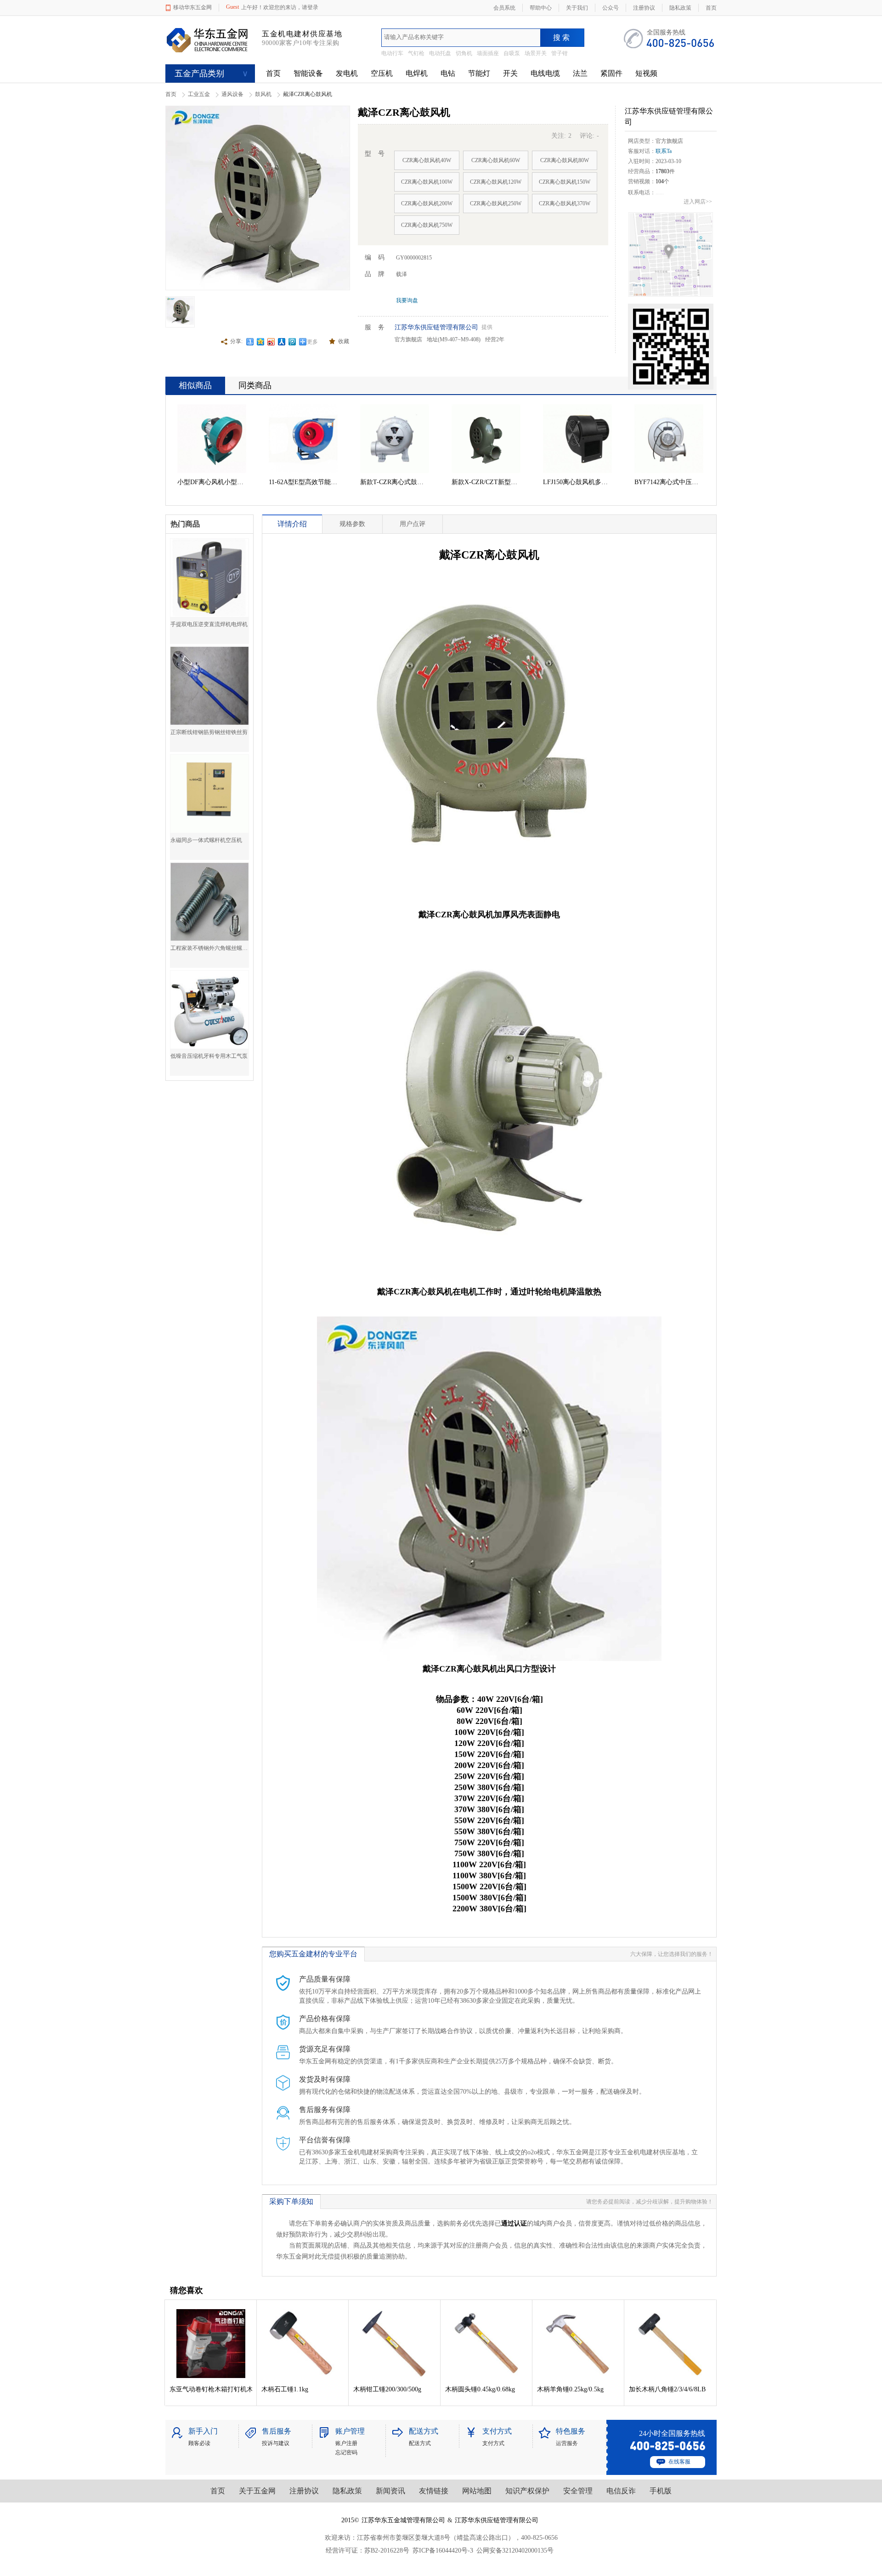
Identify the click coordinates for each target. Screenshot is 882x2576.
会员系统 (504, 8)
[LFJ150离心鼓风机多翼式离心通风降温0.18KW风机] (577, 439)
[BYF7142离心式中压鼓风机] (669, 439)
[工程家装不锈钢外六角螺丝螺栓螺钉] (209, 902)
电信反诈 (621, 2491)
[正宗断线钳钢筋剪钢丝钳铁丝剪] (209, 686)
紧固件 (611, 73)
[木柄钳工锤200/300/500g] (395, 2344)
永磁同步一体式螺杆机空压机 (206, 840)
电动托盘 (440, 53)
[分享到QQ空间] (261, 342)
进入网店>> (698, 202)
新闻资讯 (390, 2491)
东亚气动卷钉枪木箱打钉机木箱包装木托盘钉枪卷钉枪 (211, 2389)
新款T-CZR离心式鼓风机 (395, 482)
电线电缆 (545, 73)
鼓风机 (263, 94)
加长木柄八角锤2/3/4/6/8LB (667, 2389)
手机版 (661, 2491)
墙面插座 (488, 53)
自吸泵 (512, 53)
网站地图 (477, 2491)
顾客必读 (199, 2443)
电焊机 (417, 73)
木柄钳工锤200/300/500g (387, 2389)
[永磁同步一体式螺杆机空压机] (209, 794)
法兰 (580, 73)
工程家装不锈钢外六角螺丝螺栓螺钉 (209, 948)
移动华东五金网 (192, 7)
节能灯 (479, 73)
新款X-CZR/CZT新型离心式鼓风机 (486, 482)
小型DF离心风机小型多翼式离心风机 (212, 482)
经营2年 (495, 339)
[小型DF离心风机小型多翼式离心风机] (212, 439)
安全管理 (578, 2491)
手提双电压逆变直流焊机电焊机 (209, 624)
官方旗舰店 (408, 339)
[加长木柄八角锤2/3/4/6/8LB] (670, 2344)
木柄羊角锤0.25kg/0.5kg (570, 2389)
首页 (273, 73)
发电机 (347, 73)
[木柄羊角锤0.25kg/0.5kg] (578, 2344)
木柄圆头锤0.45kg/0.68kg (480, 2389)
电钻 (448, 73)
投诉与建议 (276, 2443)
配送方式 (420, 2443)
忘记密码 (346, 2452)
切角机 (464, 53)
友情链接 (434, 2491)
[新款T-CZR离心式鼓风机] (395, 439)
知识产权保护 (527, 2491)
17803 (662, 171)
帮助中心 (541, 8)
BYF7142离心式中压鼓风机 (669, 482)
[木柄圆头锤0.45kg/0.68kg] (486, 2344)
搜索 (562, 37)
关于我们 (577, 8)
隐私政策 (347, 2491)
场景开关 (536, 53)
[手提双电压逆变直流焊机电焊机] (209, 578)
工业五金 (199, 94)
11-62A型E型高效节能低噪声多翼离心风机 (303, 482)
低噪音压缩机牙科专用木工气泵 (209, 1056)
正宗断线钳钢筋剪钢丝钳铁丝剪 (209, 732)
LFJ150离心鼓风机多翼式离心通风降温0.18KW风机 (577, 482)
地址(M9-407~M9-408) (454, 339)
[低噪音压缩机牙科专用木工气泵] (209, 1010)
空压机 (382, 73)
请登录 (310, 7)
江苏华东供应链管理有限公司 (436, 327)
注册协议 (304, 2491)
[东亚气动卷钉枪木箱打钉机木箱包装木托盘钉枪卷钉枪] (211, 2344)
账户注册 (346, 2443)
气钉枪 (416, 53)
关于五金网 (257, 2491)
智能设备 (308, 73)
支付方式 (493, 2443)
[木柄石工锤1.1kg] (303, 2344)
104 (660, 181)
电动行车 (392, 53)
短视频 (646, 73)
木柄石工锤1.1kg (285, 2389)
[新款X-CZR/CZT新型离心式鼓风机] (486, 439)
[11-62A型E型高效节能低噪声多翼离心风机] (303, 439)
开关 (510, 73)
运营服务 (567, 2443)
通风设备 (232, 94)
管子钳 (560, 53)
